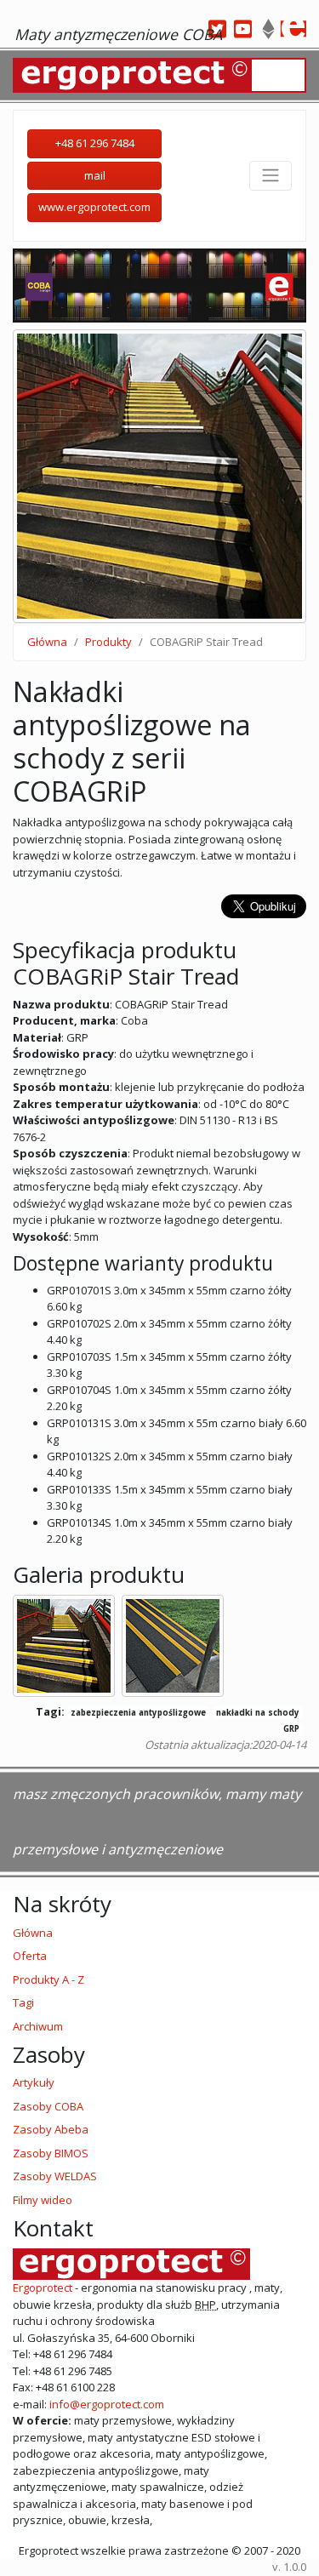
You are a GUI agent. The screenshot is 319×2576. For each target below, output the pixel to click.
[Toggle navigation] (271, 175)
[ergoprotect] (293, 29)
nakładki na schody (258, 1713)
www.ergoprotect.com (94, 207)
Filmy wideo (43, 2200)
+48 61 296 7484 (95, 143)
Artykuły (34, 2082)
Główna (47, 642)
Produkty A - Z (48, 1979)
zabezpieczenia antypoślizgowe (138, 1713)
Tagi (23, 2002)
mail (95, 175)
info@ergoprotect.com (105, 2404)
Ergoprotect (43, 2288)
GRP (291, 1729)
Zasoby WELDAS (55, 2176)
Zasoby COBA (48, 2106)
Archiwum (38, 2026)
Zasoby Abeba (51, 2129)
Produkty (108, 642)
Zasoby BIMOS (51, 2153)
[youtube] (242, 29)
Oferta (30, 1956)
